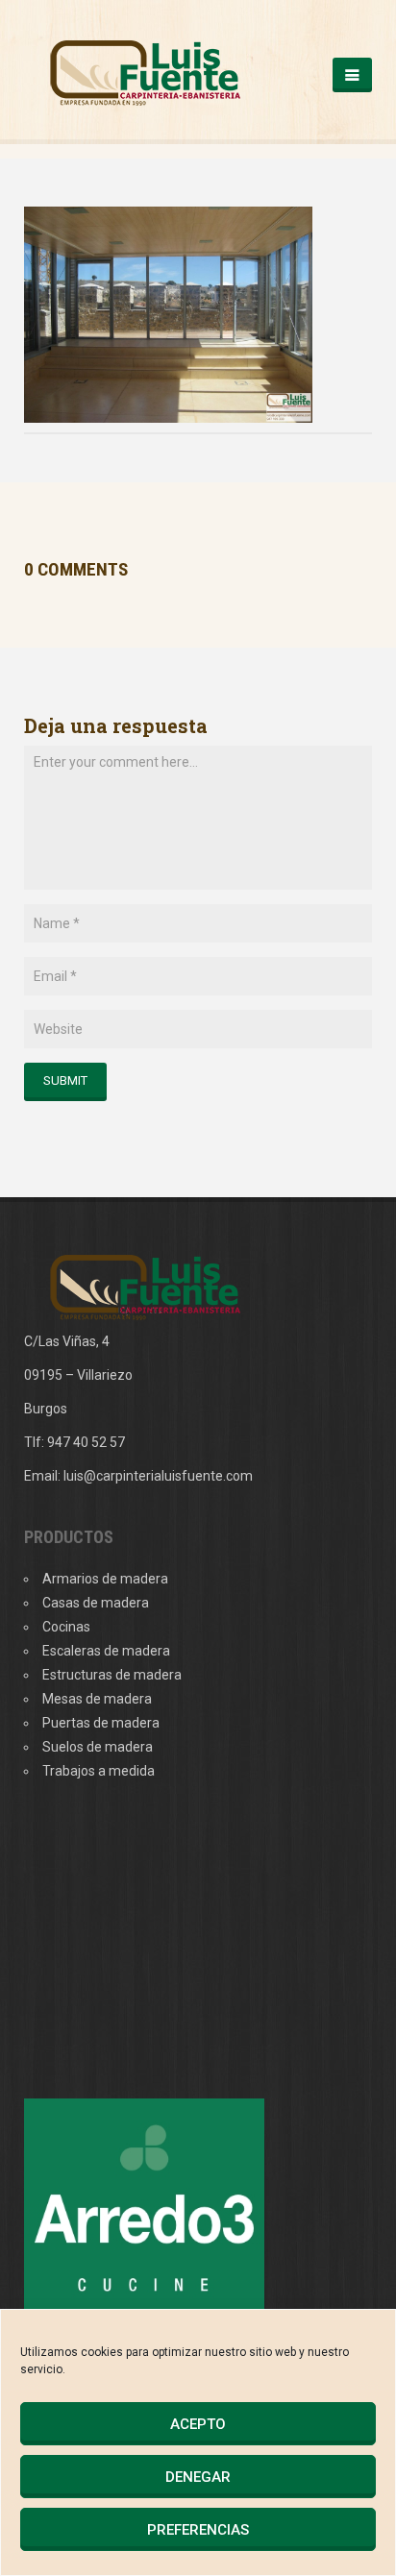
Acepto (198, 2424)
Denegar (198, 2477)
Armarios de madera (105, 1579)
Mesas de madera (97, 1699)
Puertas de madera (101, 1723)
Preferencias (198, 2530)
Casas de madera (96, 1603)
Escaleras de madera (106, 1651)
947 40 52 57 (86, 1442)
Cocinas (66, 1627)
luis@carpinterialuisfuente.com (158, 1476)
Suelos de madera (98, 1747)
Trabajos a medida (99, 1771)
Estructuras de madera (112, 1675)
